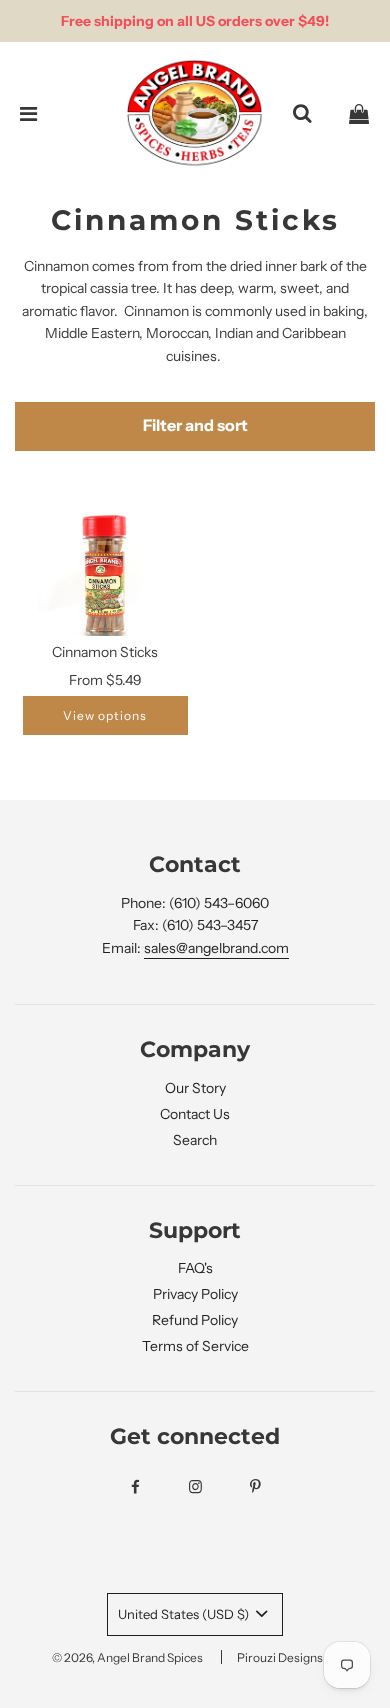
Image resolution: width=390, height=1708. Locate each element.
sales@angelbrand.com (216, 948)
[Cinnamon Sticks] (105, 575)
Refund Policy (195, 1320)
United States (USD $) (185, 1614)
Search (195, 1140)
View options (105, 715)
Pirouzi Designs (280, 1657)
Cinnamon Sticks (105, 652)
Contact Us (195, 1114)
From (105, 680)
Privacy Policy (195, 1294)
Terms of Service (195, 1346)
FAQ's (195, 1268)
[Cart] (359, 114)
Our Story (195, 1088)
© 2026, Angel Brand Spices (127, 1657)
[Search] (302, 114)
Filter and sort (195, 425)
